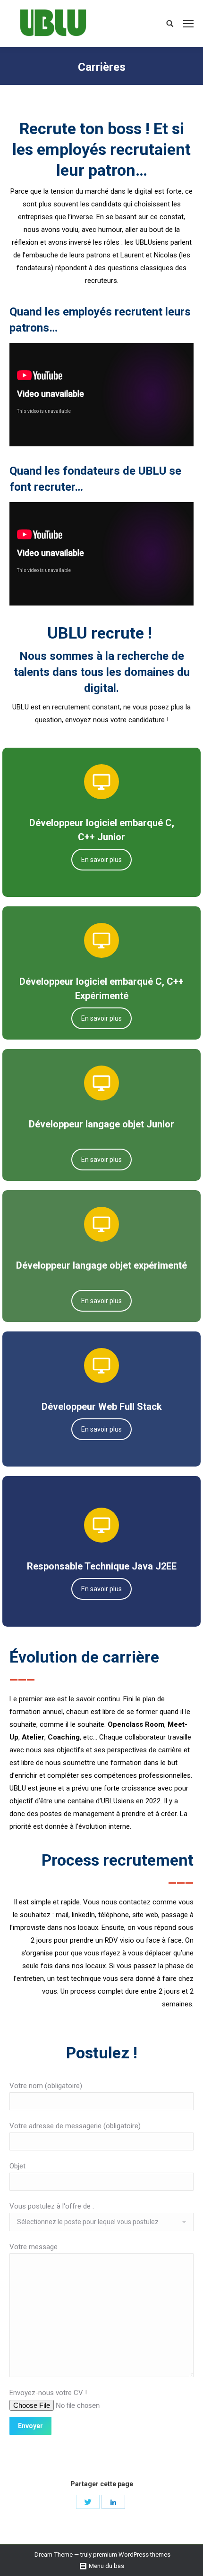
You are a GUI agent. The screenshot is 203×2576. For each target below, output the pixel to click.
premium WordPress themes (132, 2555)
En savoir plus (101, 860)
